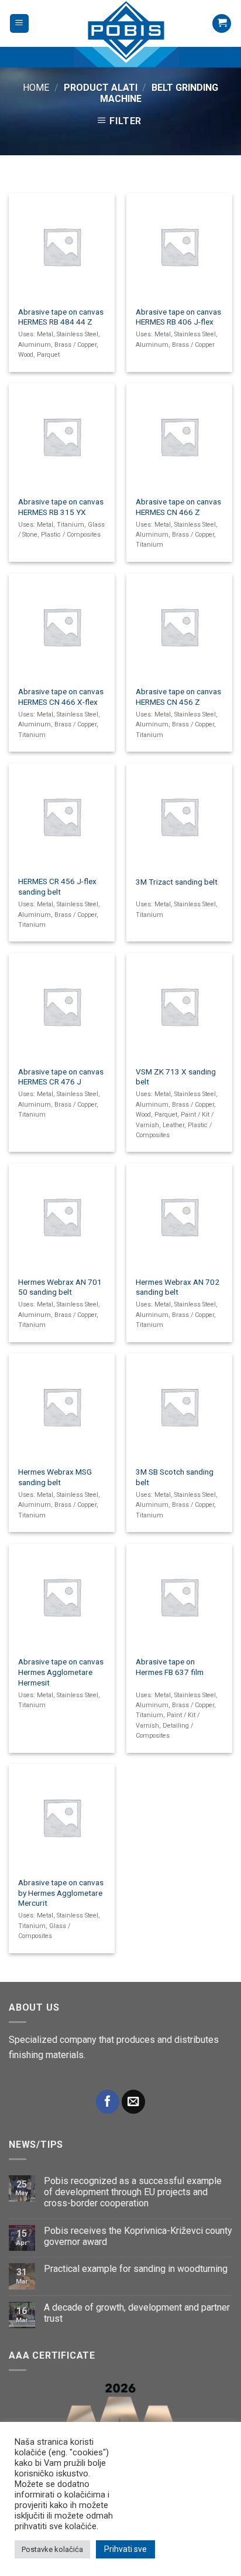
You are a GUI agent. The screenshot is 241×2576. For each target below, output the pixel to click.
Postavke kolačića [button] (52, 2549)
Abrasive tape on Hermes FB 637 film (170, 1667)
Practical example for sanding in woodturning (136, 2269)
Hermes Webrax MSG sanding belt (55, 1477)
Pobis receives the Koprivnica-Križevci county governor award (138, 2236)
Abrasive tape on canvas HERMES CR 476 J (61, 1077)
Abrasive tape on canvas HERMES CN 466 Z (178, 507)
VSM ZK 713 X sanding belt (176, 1077)
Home (36, 88)
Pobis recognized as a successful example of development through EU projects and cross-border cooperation (133, 2192)
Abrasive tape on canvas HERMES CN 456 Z (178, 697)
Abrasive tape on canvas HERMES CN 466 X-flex (61, 697)
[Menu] (20, 24)
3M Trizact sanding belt (177, 882)
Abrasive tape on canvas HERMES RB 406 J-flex (178, 317)
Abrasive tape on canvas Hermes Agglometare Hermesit (61, 1672)
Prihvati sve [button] (125, 2549)
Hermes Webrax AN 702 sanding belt (178, 1287)
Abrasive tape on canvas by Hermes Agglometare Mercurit (61, 1893)
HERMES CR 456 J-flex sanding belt (57, 886)
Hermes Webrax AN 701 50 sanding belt (60, 1287)
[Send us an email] (133, 2102)
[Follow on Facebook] (108, 2102)
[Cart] (222, 24)
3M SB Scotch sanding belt (175, 1477)
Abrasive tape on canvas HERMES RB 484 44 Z (61, 317)
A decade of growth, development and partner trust (137, 2313)
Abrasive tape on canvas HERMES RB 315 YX (61, 507)
